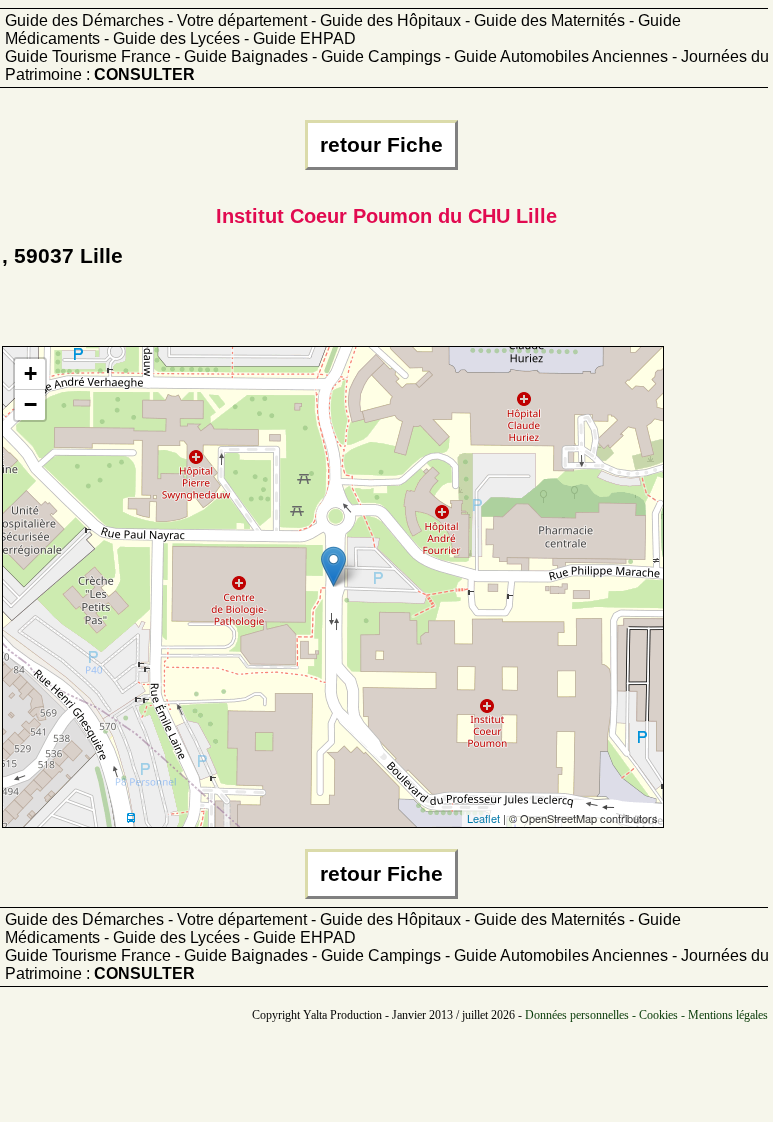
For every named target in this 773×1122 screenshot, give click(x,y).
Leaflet (483, 818)
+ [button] (30, 373)
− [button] (30, 404)
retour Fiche (381, 145)
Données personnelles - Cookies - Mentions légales (646, 1015)
